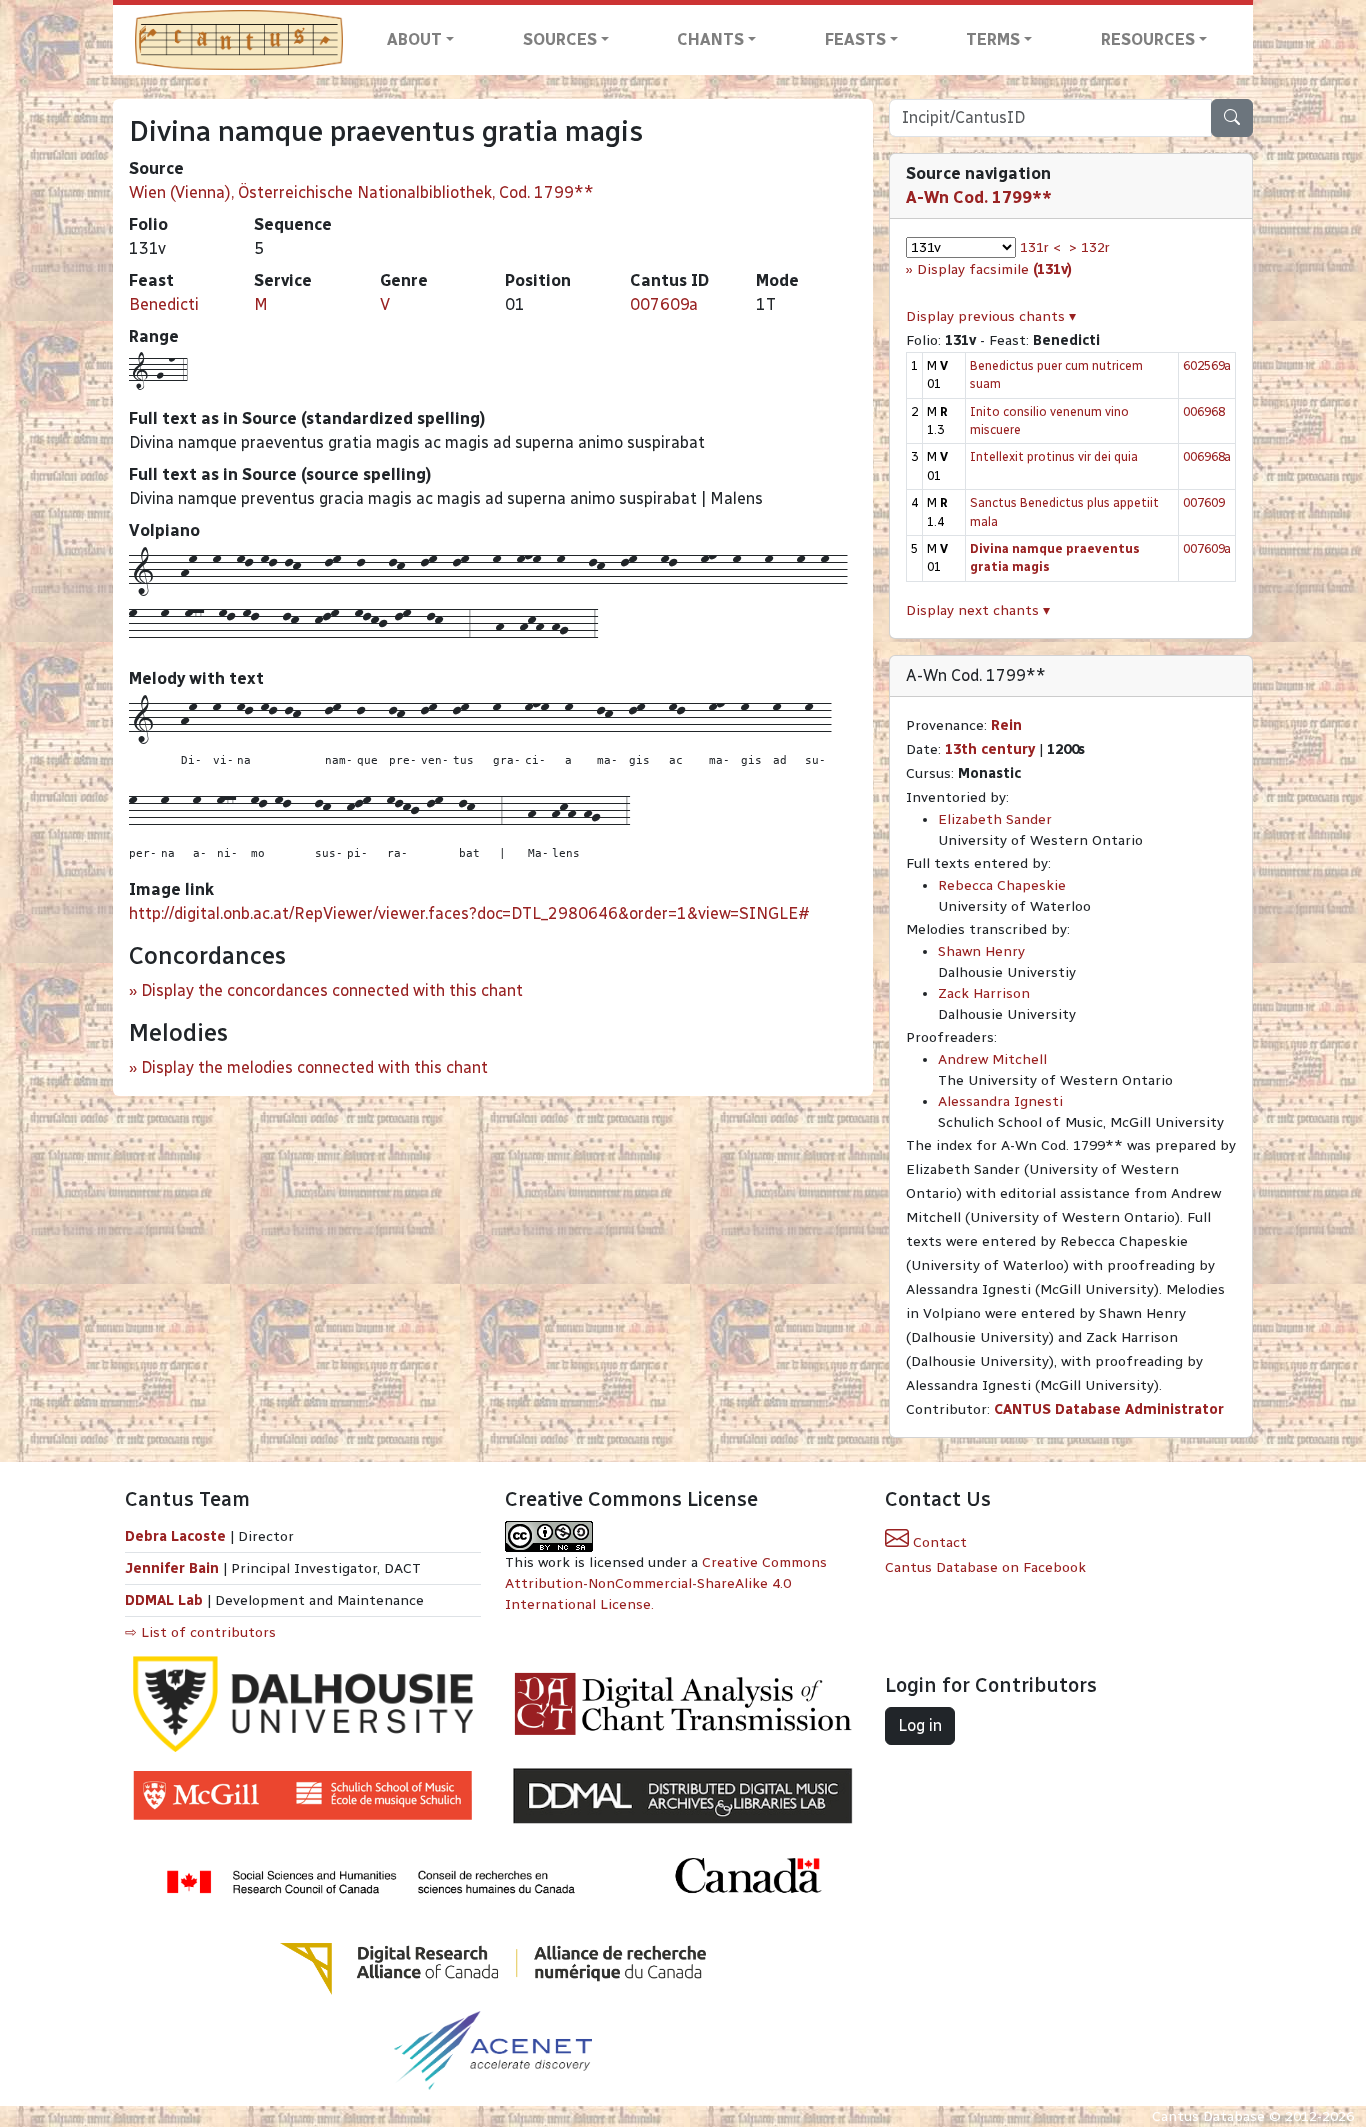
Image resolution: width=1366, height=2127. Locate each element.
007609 (1204, 502)
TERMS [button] (993, 39)
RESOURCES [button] (1148, 39)
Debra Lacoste (175, 1536)
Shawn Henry (981, 951)
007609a (664, 304)
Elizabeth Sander (995, 819)
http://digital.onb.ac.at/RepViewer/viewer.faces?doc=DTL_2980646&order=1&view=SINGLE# (469, 913)
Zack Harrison (984, 993)
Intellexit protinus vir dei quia (1054, 456)
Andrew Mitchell (992, 1059)
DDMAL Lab (164, 1600)
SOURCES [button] (560, 39)
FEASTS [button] (855, 39)
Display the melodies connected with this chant (314, 1067)
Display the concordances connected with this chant (332, 990)
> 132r (1089, 247)
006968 (1204, 411)
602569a (1207, 365)
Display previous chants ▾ (991, 316)
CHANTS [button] (710, 39)
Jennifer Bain (174, 1568)
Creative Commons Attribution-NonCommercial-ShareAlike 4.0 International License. (666, 1583)
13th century (990, 749)
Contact (938, 1542)
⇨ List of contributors (200, 1632)
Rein (1006, 725)
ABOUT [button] (414, 39)
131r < (1040, 247)
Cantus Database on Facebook (985, 1567)
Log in (920, 1725)
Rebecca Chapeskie (1002, 885)
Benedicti (164, 304)
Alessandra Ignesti (1000, 1101)
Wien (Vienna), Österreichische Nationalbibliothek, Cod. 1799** (361, 192)
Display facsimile (994, 269)
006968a (1207, 456)
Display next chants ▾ (978, 610)
